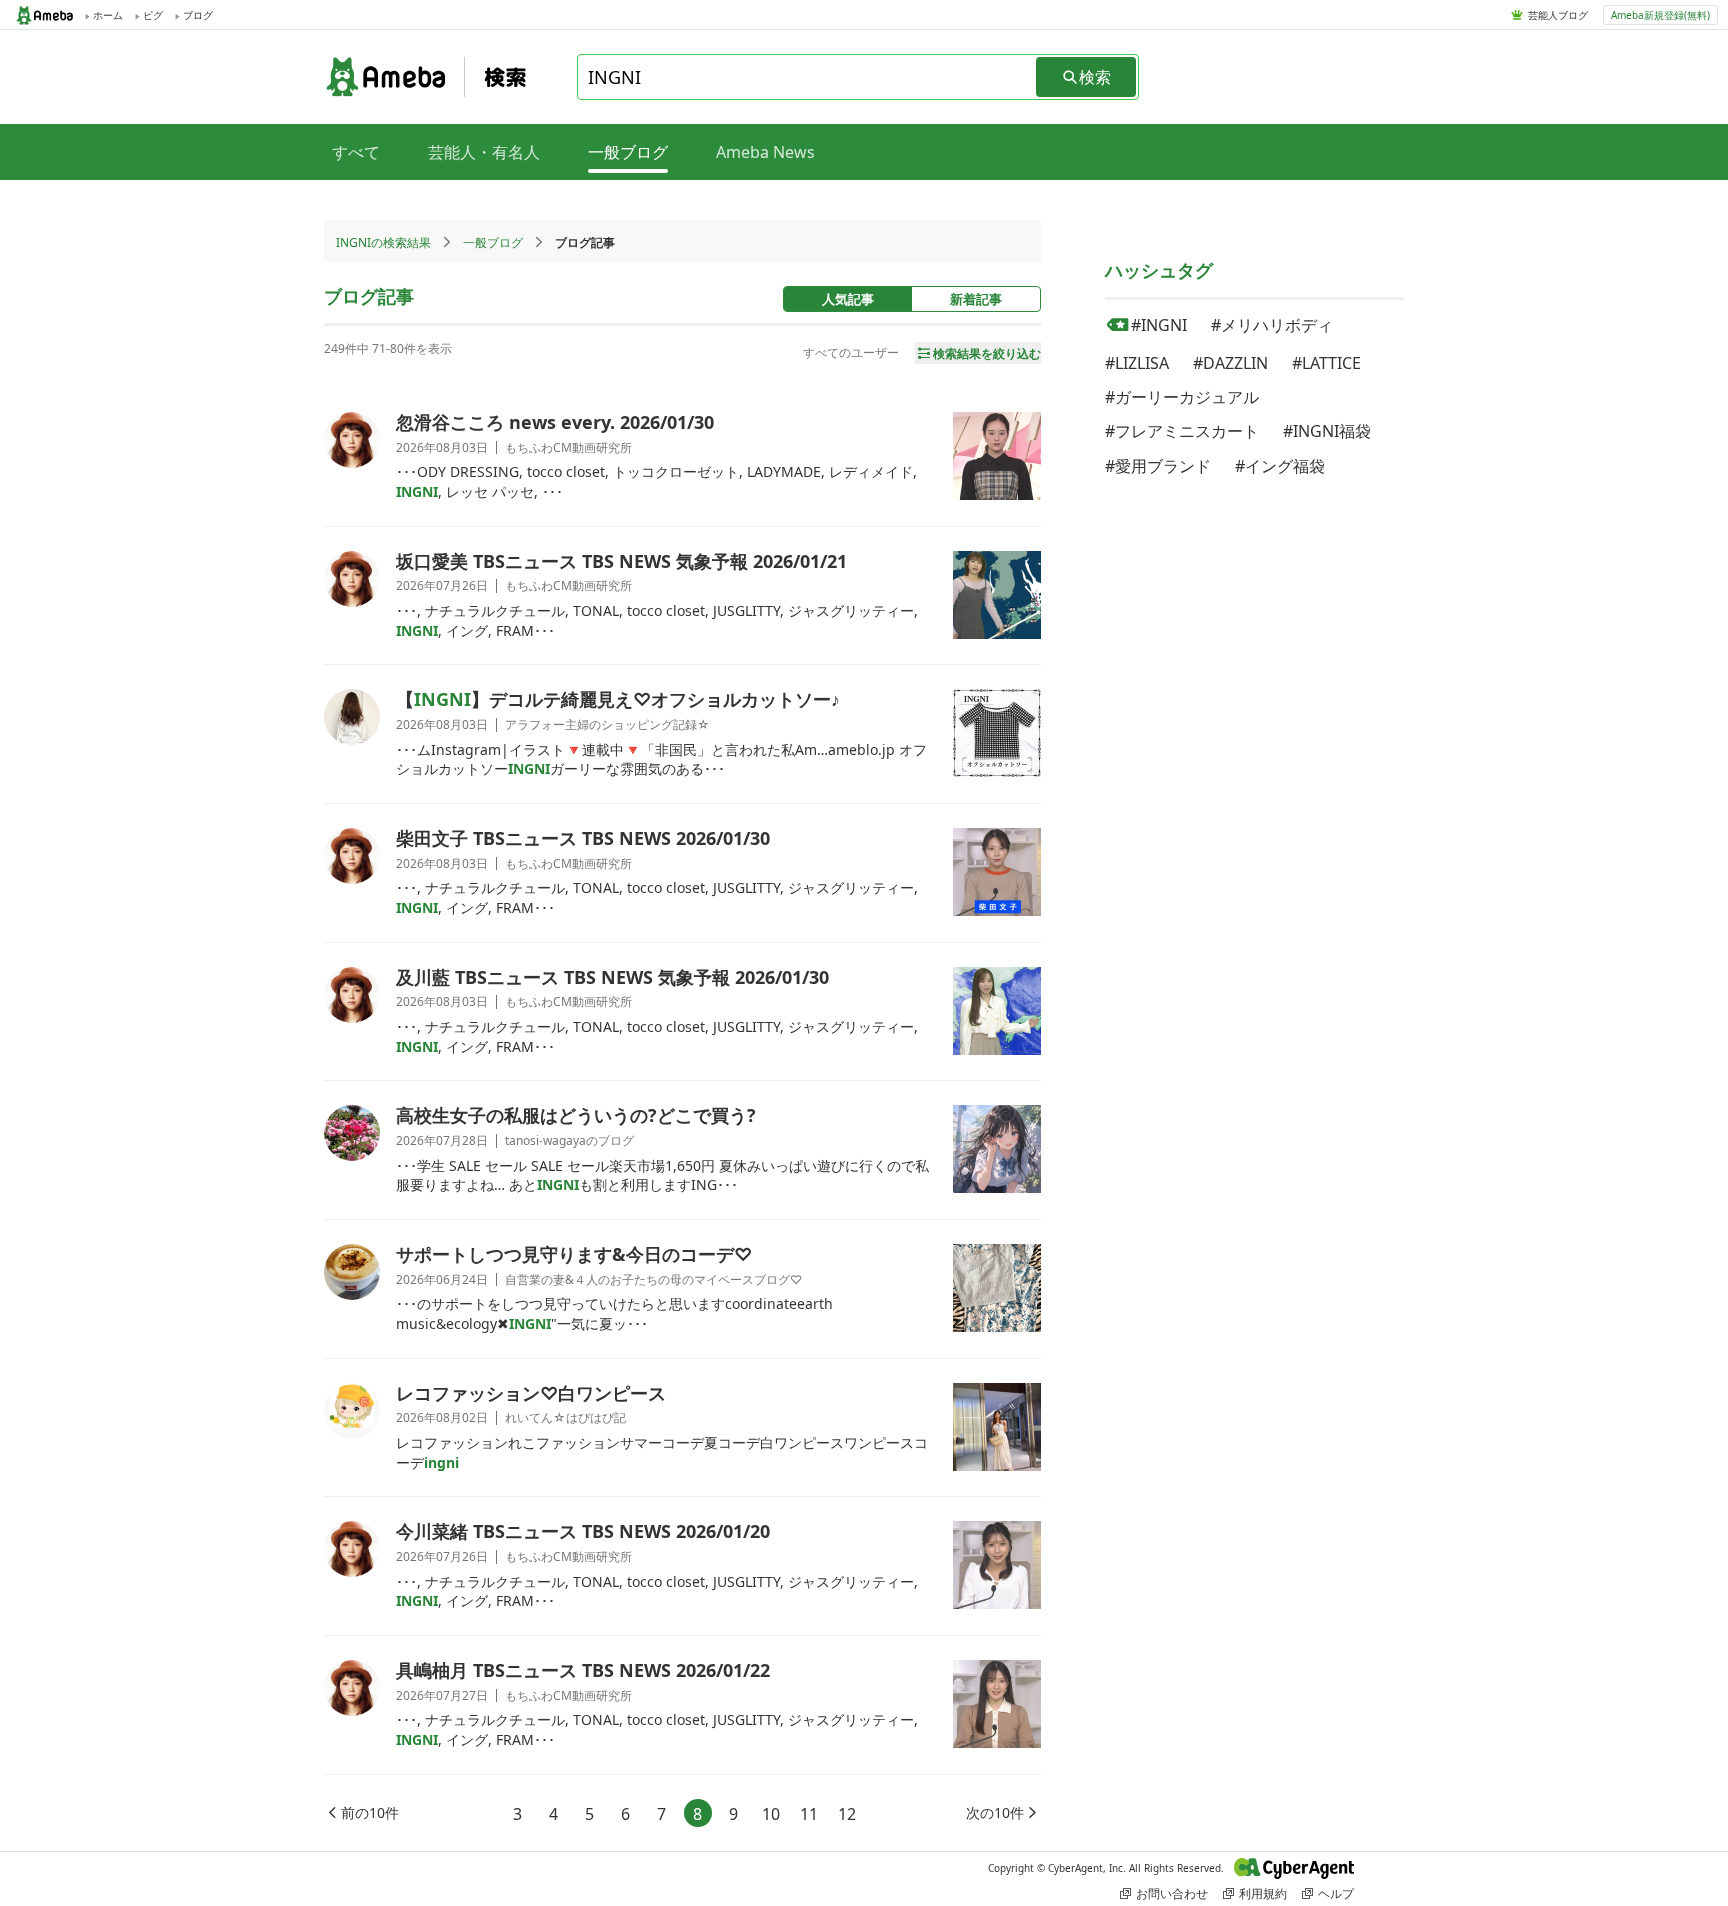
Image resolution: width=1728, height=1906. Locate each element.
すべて (356, 152)
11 (809, 1814)
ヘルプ (1336, 1893)
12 (847, 1814)
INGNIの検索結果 (383, 242)
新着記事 (976, 299)
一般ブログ (493, 242)
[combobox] (808, 77)
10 (771, 1814)
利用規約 (1263, 1893)
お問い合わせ (1172, 1893)
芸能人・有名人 (484, 152)
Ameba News (765, 152)
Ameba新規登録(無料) (1660, 15)
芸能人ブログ (1558, 15)
